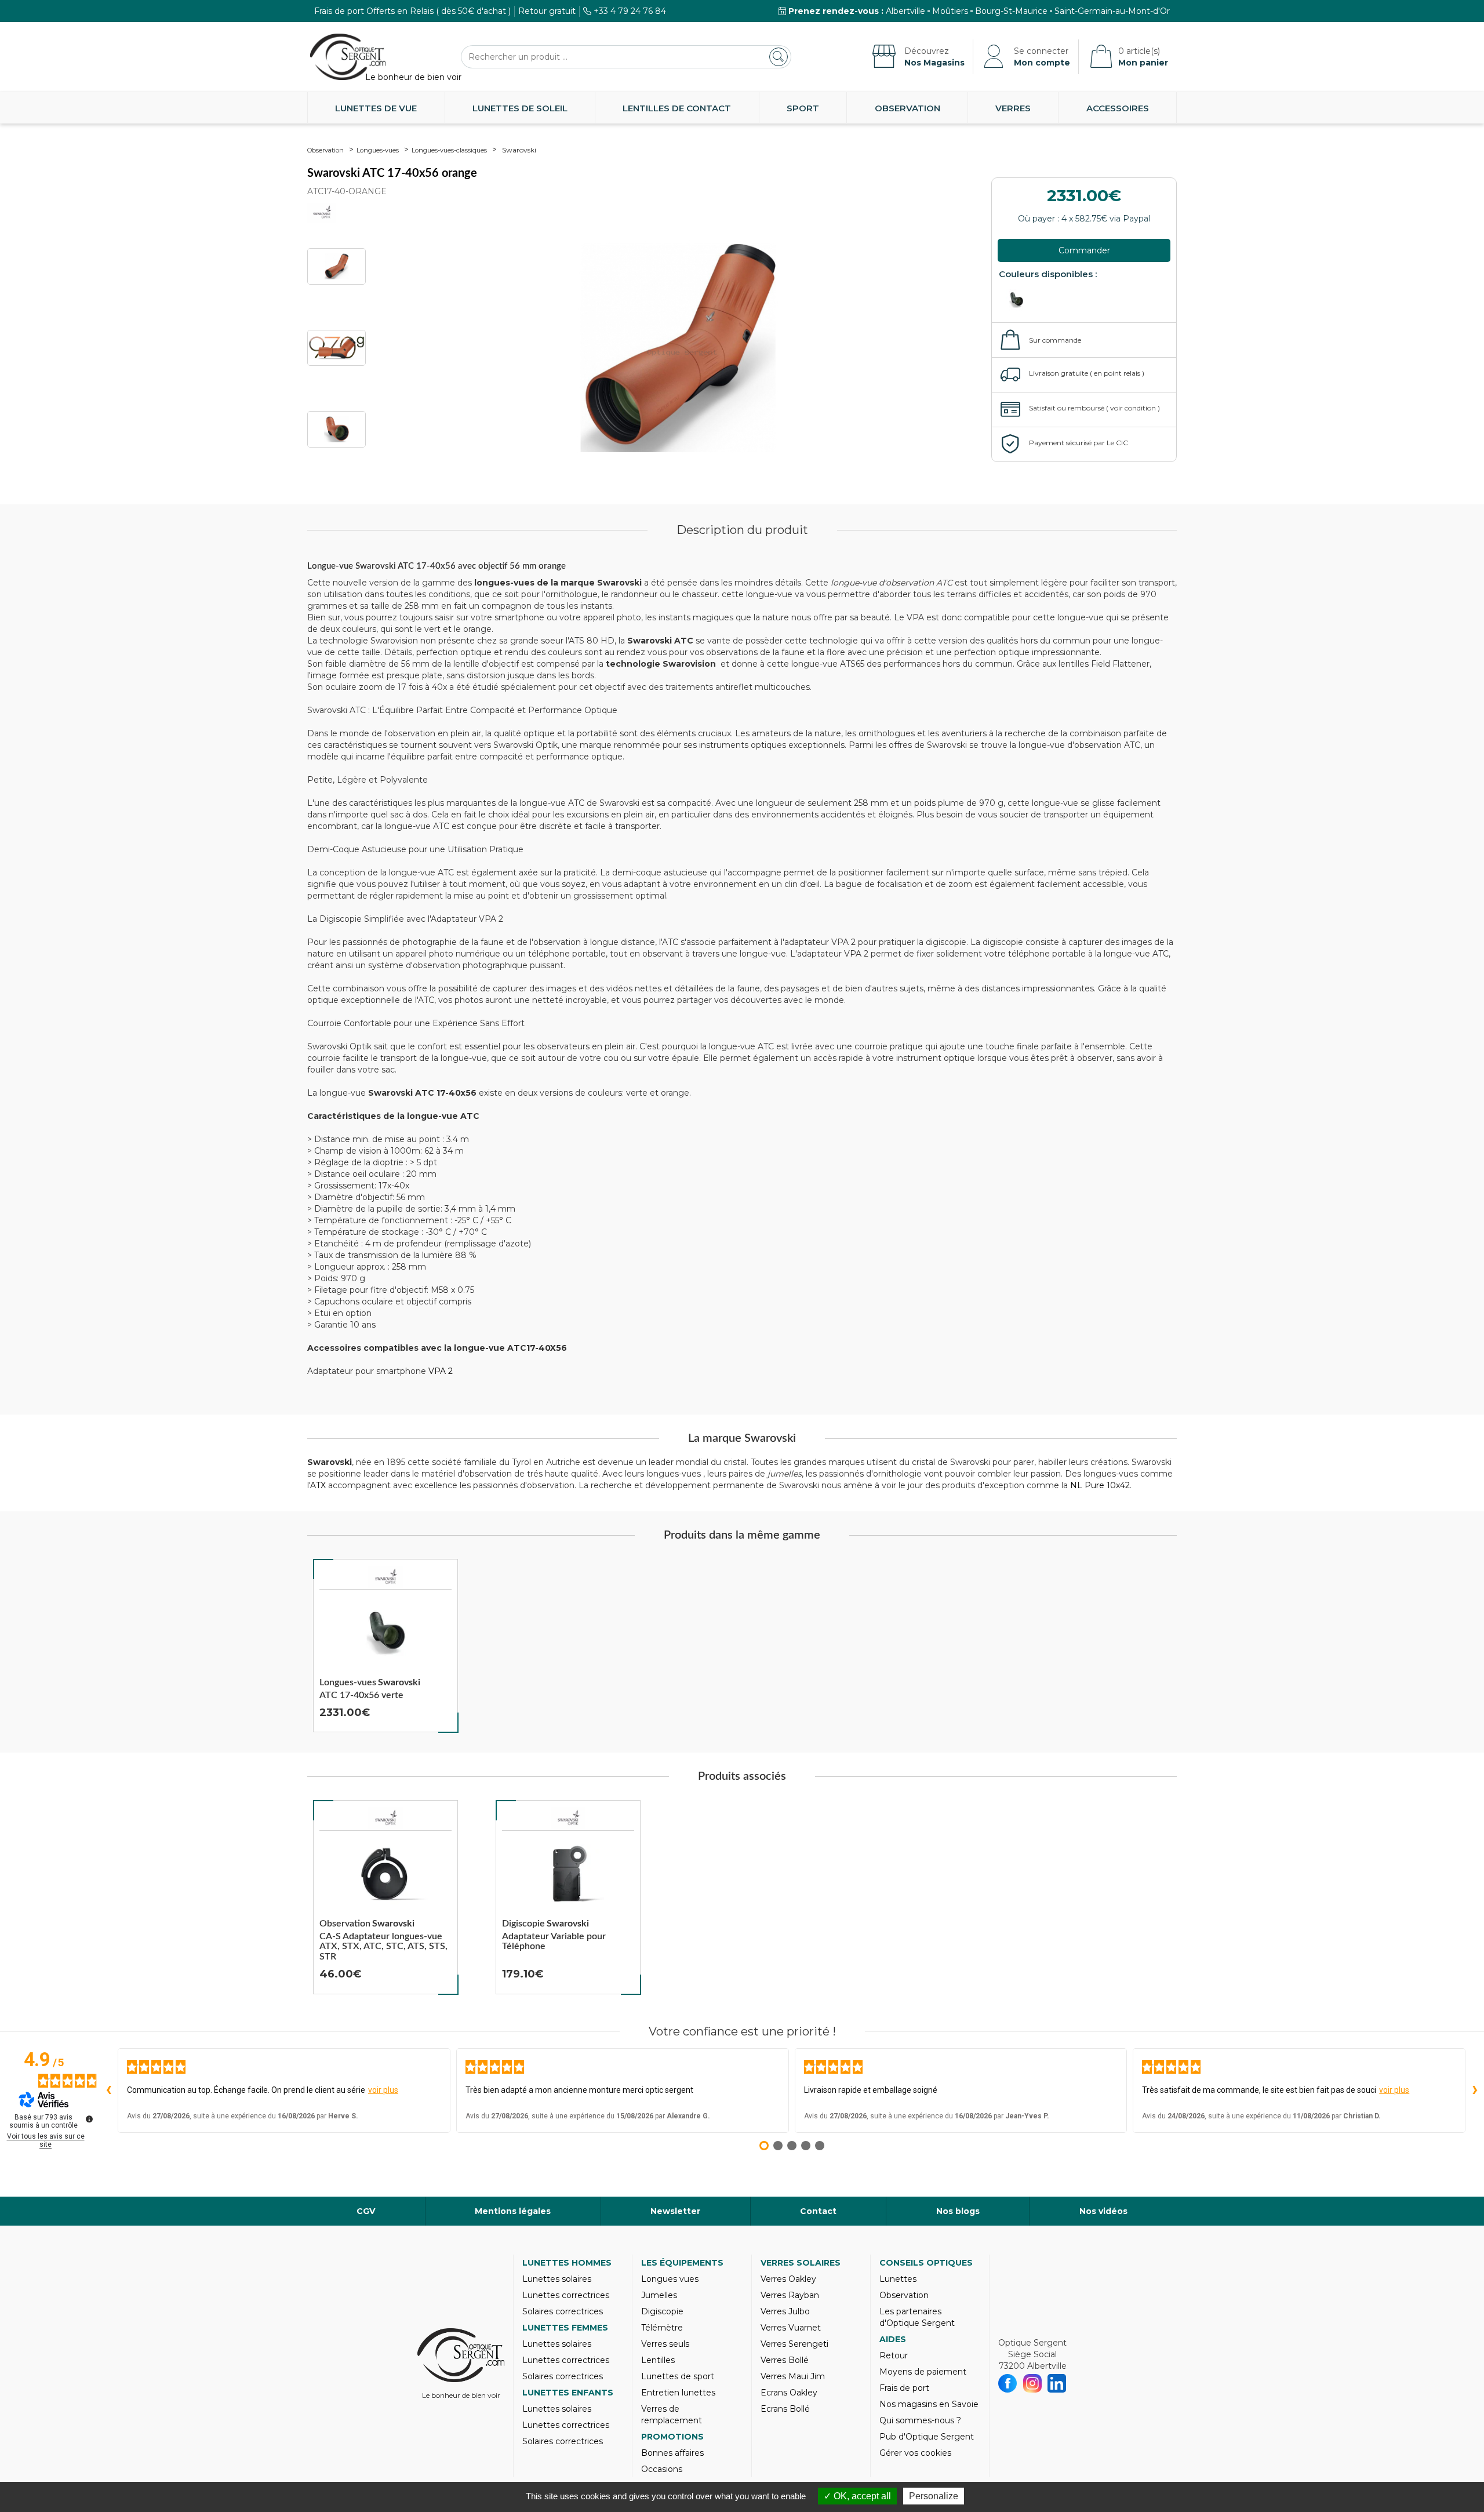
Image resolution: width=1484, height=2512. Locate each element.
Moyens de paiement (923, 2372)
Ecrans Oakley (789, 2393)
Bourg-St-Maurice (1011, 11)
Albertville (905, 11)
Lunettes (898, 2279)
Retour (894, 2355)
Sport (803, 108)
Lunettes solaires (557, 2279)
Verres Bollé (785, 2360)
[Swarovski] (385, 1577)
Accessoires (1118, 108)
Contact (818, 2211)
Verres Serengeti (794, 2344)
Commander (1084, 250)
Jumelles (659, 2295)
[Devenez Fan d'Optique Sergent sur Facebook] (1008, 2383)
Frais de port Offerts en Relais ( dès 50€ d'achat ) (412, 11)
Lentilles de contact (677, 108)
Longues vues (670, 2279)
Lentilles (658, 2360)
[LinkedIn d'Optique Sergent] (1057, 2383)
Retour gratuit (547, 11)
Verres (1013, 108)
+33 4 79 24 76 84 (630, 11)
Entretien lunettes (678, 2393)
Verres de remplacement (672, 2415)
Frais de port (904, 2388)
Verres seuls (665, 2344)
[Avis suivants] (1475, 2091)
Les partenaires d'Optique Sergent (917, 2317)
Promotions (672, 2437)
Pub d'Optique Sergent (927, 2437)
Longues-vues (378, 150)
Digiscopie (662, 2311)
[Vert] (1019, 300)
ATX (318, 1485)
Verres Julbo (785, 2311)
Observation (908, 108)
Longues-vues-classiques (449, 150)
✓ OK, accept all (857, 2496)
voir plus (383, 2090)
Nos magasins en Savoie (929, 2404)
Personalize (934, 2496)
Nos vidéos (1103, 2211)
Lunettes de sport (678, 2376)
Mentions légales (513, 2211)
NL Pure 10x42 (1100, 1485)
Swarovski (519, 150)
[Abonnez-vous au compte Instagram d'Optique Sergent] (1033, 2383)
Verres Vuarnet (791, 2328)
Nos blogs (958, 2211)
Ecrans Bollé (785, 2409)
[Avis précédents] (108, 2091)
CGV (366, 2211)
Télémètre (662, 2328)
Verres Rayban (790, 2295)
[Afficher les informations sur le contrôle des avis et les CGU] (89, 2119)
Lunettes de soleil (520, 108)
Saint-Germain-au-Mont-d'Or (1112, 11)
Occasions (662, 2469)
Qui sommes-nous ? (920, 2420)
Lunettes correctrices (566, 2295)
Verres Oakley (788, 2279)
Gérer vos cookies (915, 2453)
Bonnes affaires (672, 2453)
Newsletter (675, 2211)
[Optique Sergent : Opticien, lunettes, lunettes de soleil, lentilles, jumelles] (348, 57)
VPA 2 (441, 1371)
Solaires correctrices (563, 2311)
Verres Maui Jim (793, 2376)
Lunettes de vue (376, 108)
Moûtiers (950, 11)
